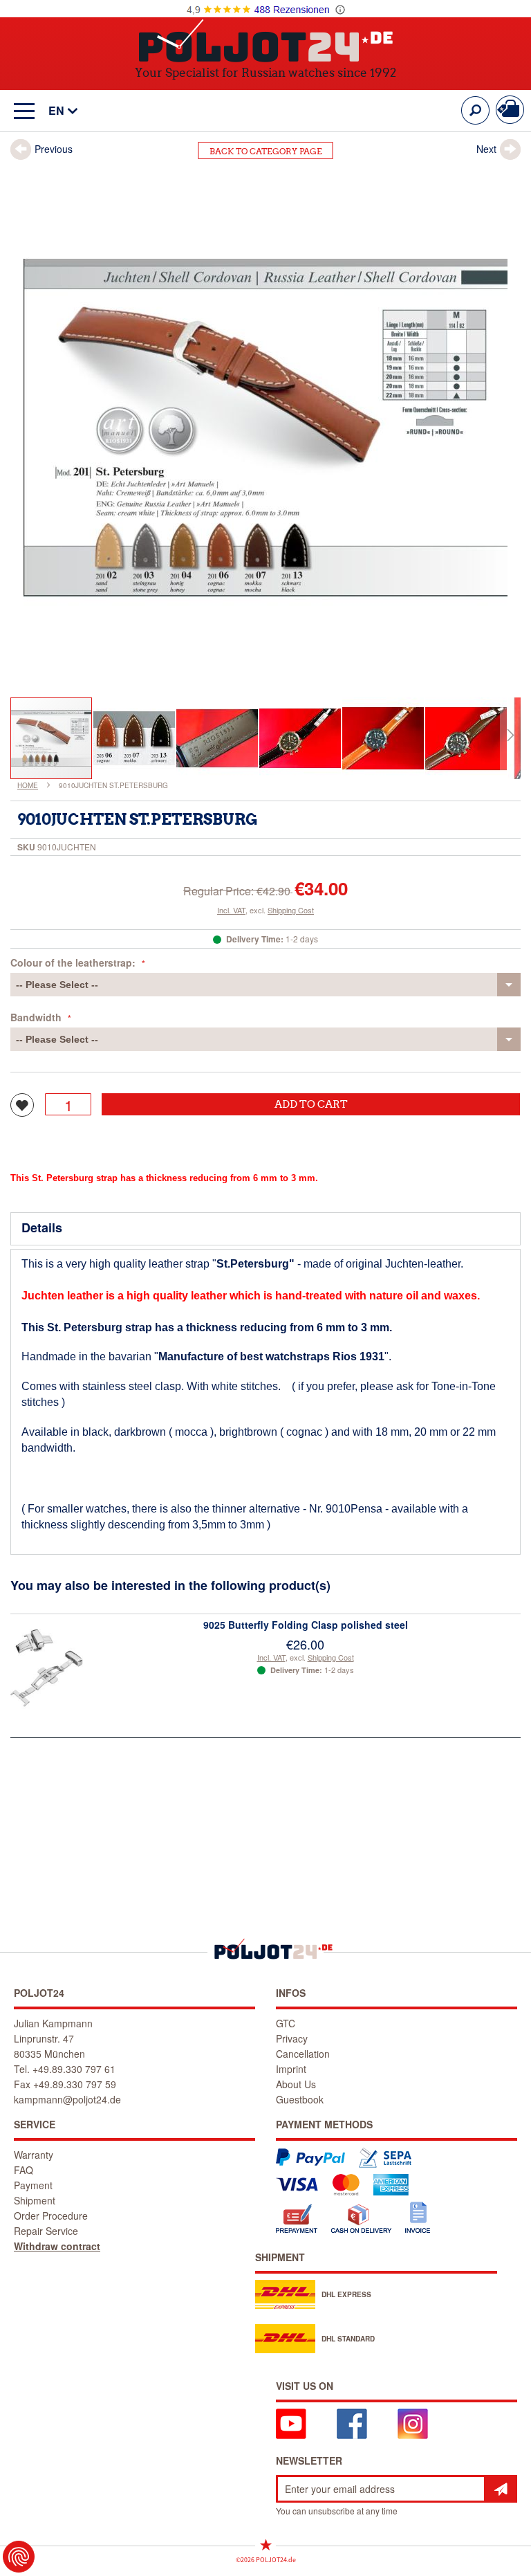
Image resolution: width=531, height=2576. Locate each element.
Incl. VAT (231, 910)
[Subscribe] (501, 2489)
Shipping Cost (291, 910)
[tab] (265, 1229)
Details (42, 1227)
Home (28, 785)
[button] (56, 111)
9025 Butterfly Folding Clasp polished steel (306, 1625)
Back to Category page (266, 151)
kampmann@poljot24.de (67, 2099)
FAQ (24, 2170)
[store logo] (266, 40)
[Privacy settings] (19, 2557)
